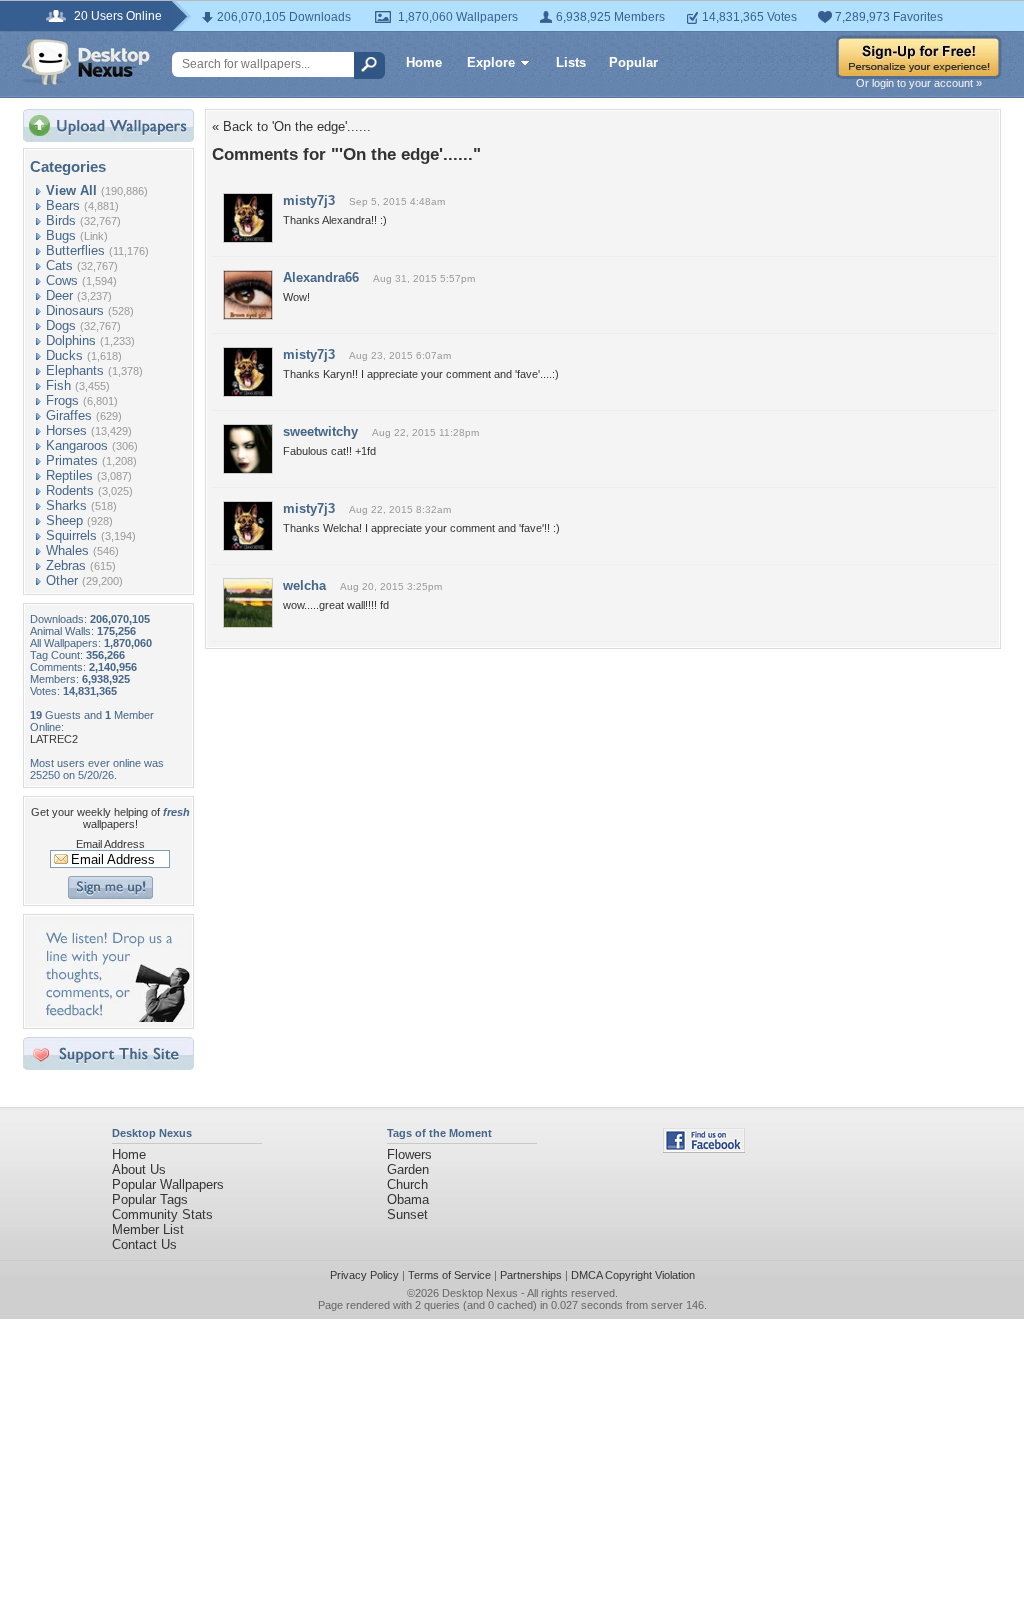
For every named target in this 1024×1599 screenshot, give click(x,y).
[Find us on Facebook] (704, 1148)
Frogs (62, 400)
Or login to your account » (919, 83)
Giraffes (69, 415)
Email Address (110, 844)
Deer (59, 295)
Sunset (407, 1214)
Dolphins (71, 340)
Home (424, 62)
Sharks (66, 505)
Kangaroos (77, 445)
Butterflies (75, 250)
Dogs (61, 325)
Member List (148, 1229)
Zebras (66, 565)
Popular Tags (150, 1199)
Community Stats (162, 1214)
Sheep (64, 520)
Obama (408, 1199)
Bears (63, 205)
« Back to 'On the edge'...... (291, 126)
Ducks (64, 355)
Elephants (75, 370)
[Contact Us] (114, 1017)
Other (62, 580)
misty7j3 (309, 200)
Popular (633, 62)
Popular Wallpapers (168, 1184)
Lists (571, 62)
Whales (67, 550)
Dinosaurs (75, 310)
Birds (61, 220)
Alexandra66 (321, 277)
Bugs (61, 235)
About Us (139, 1169)
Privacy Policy (364, 1275)
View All (71, 190)
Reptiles (69, 475)
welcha (304, 585)
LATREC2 (54, 739)
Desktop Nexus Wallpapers (86, 62)
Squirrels (71, 535)
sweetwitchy (320, 431)
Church (407, 1184)
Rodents (70, 490)
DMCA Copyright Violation (633, 1275)
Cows (62, 280)
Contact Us (144, 1244)
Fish (58, 385)
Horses (66, 430)
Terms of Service (449, 1275)
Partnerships (531, 1275)
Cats (59, 265)
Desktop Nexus (480, 1293)
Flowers (409, 1154)
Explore (491, 62)
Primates (72, 460)
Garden (408, 1169)
